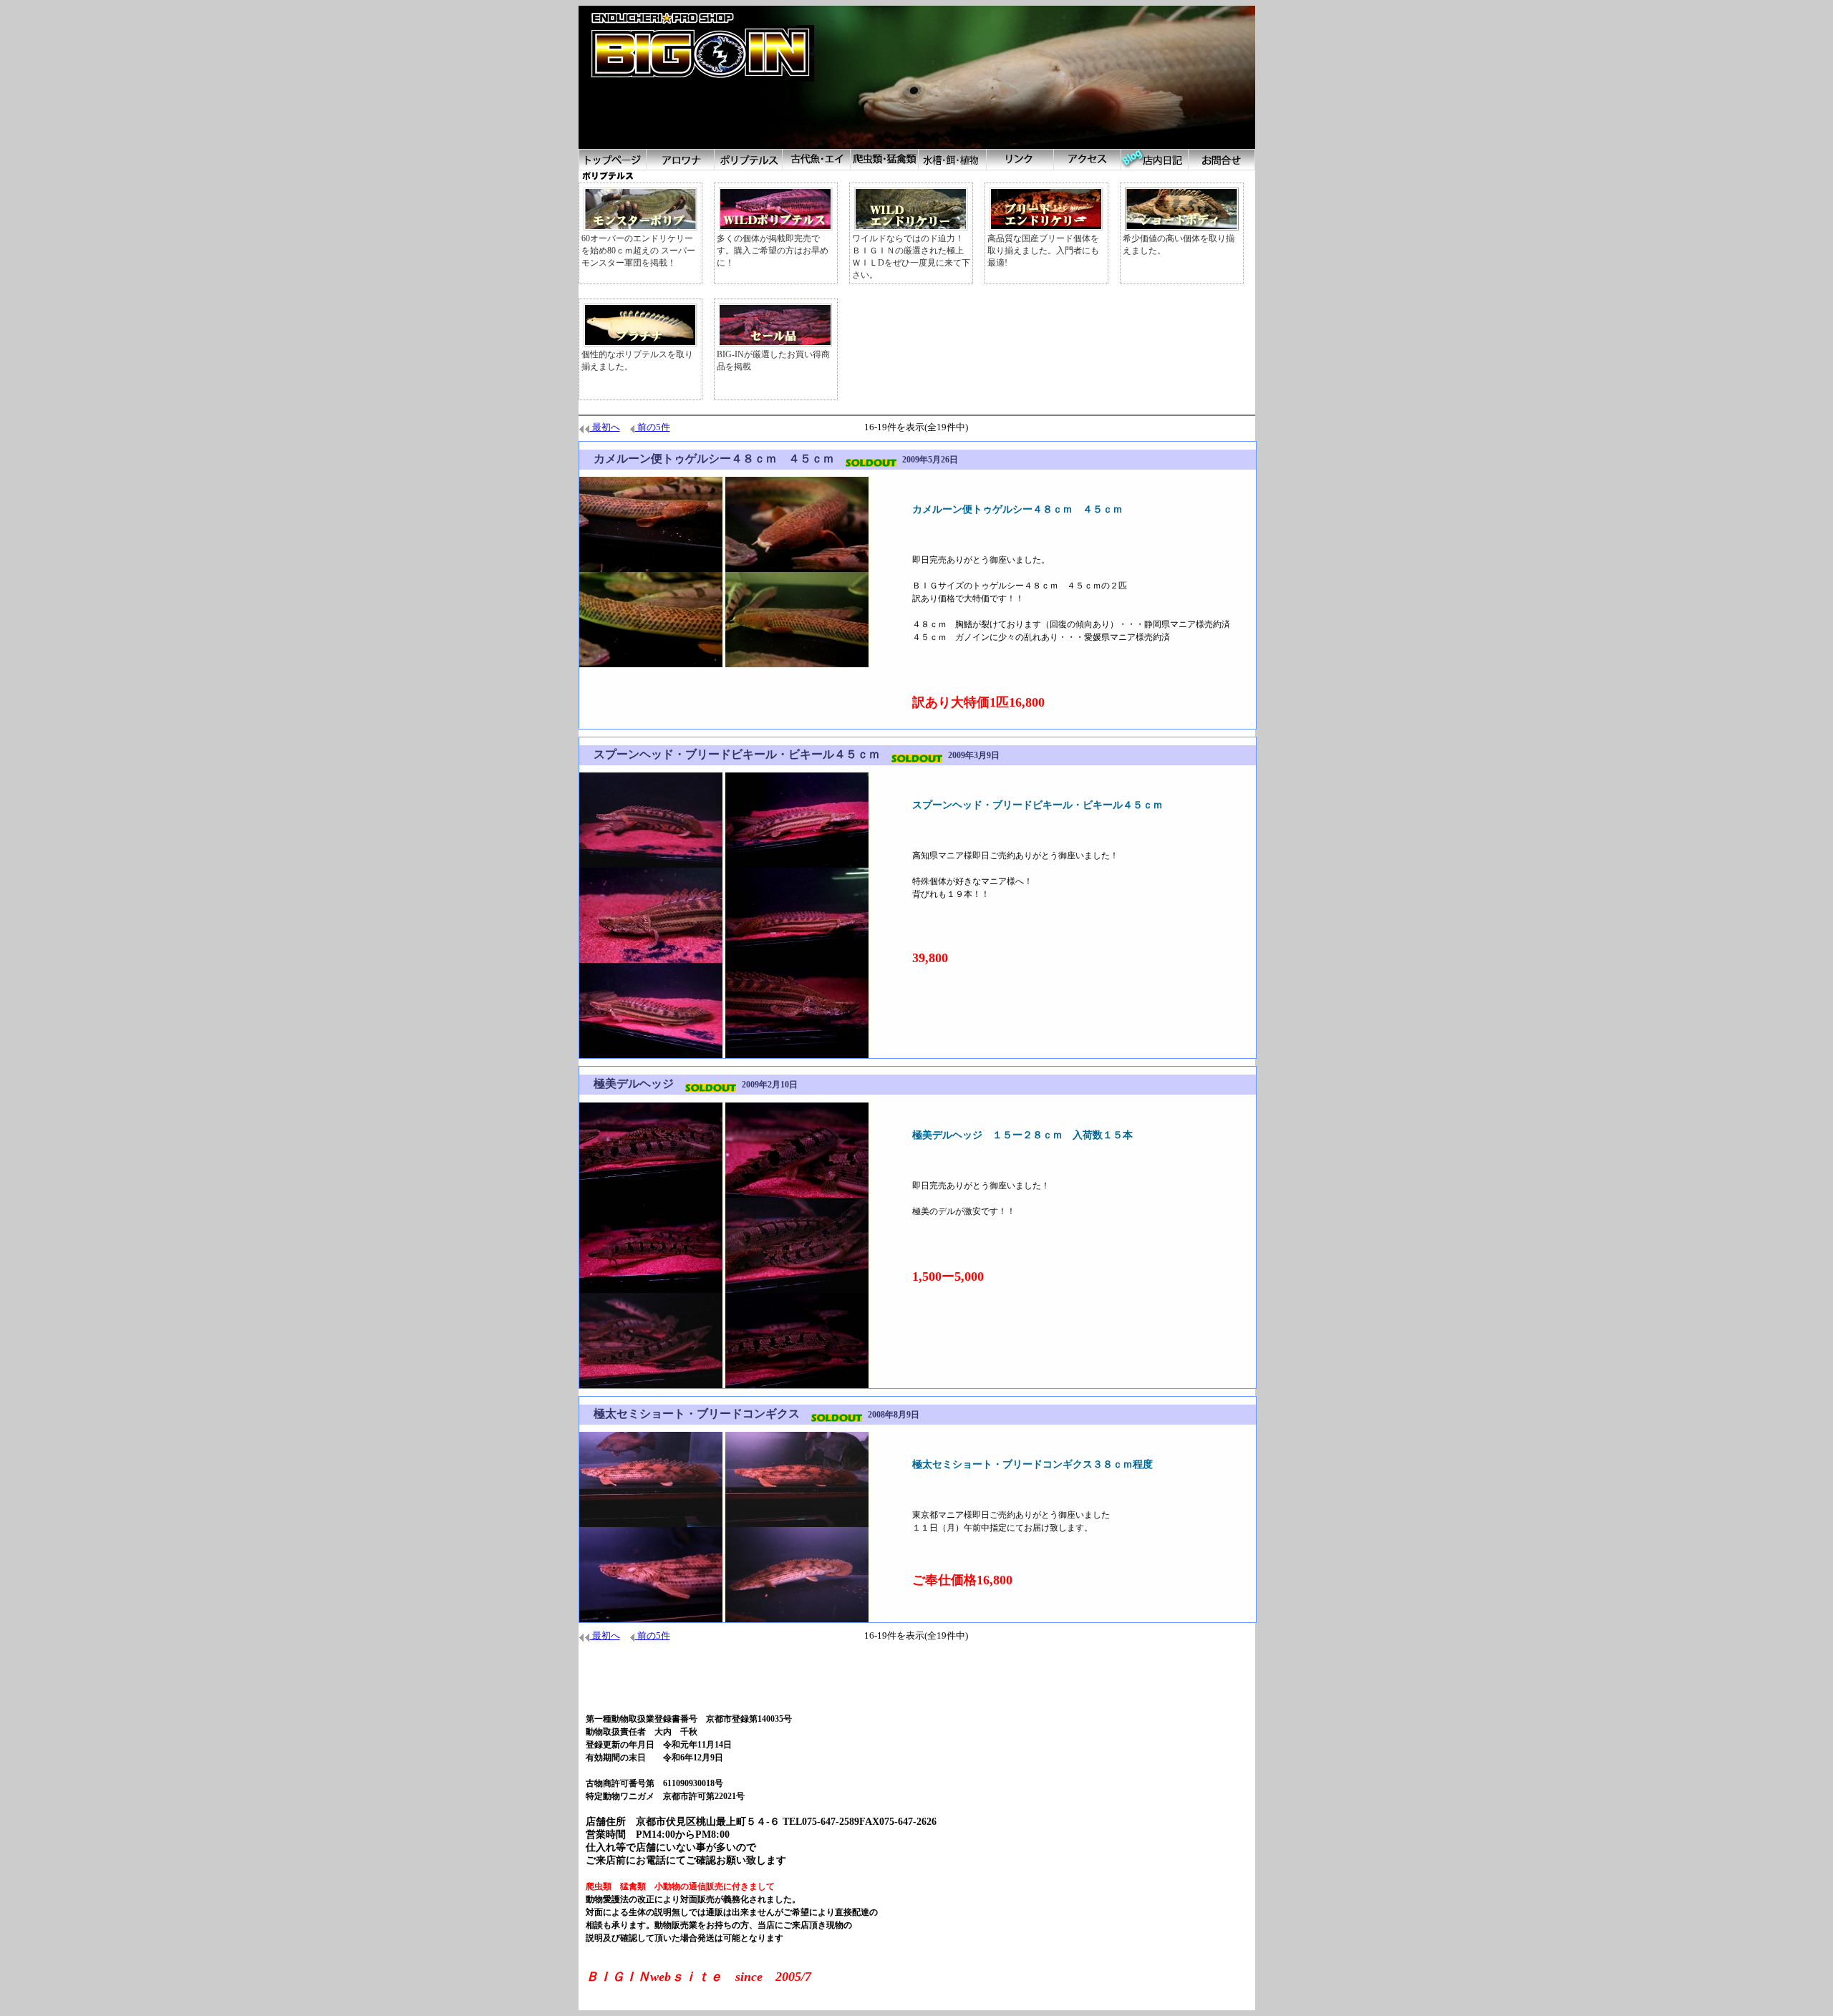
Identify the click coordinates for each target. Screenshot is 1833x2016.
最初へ (605, 427)
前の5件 (653, 427)
